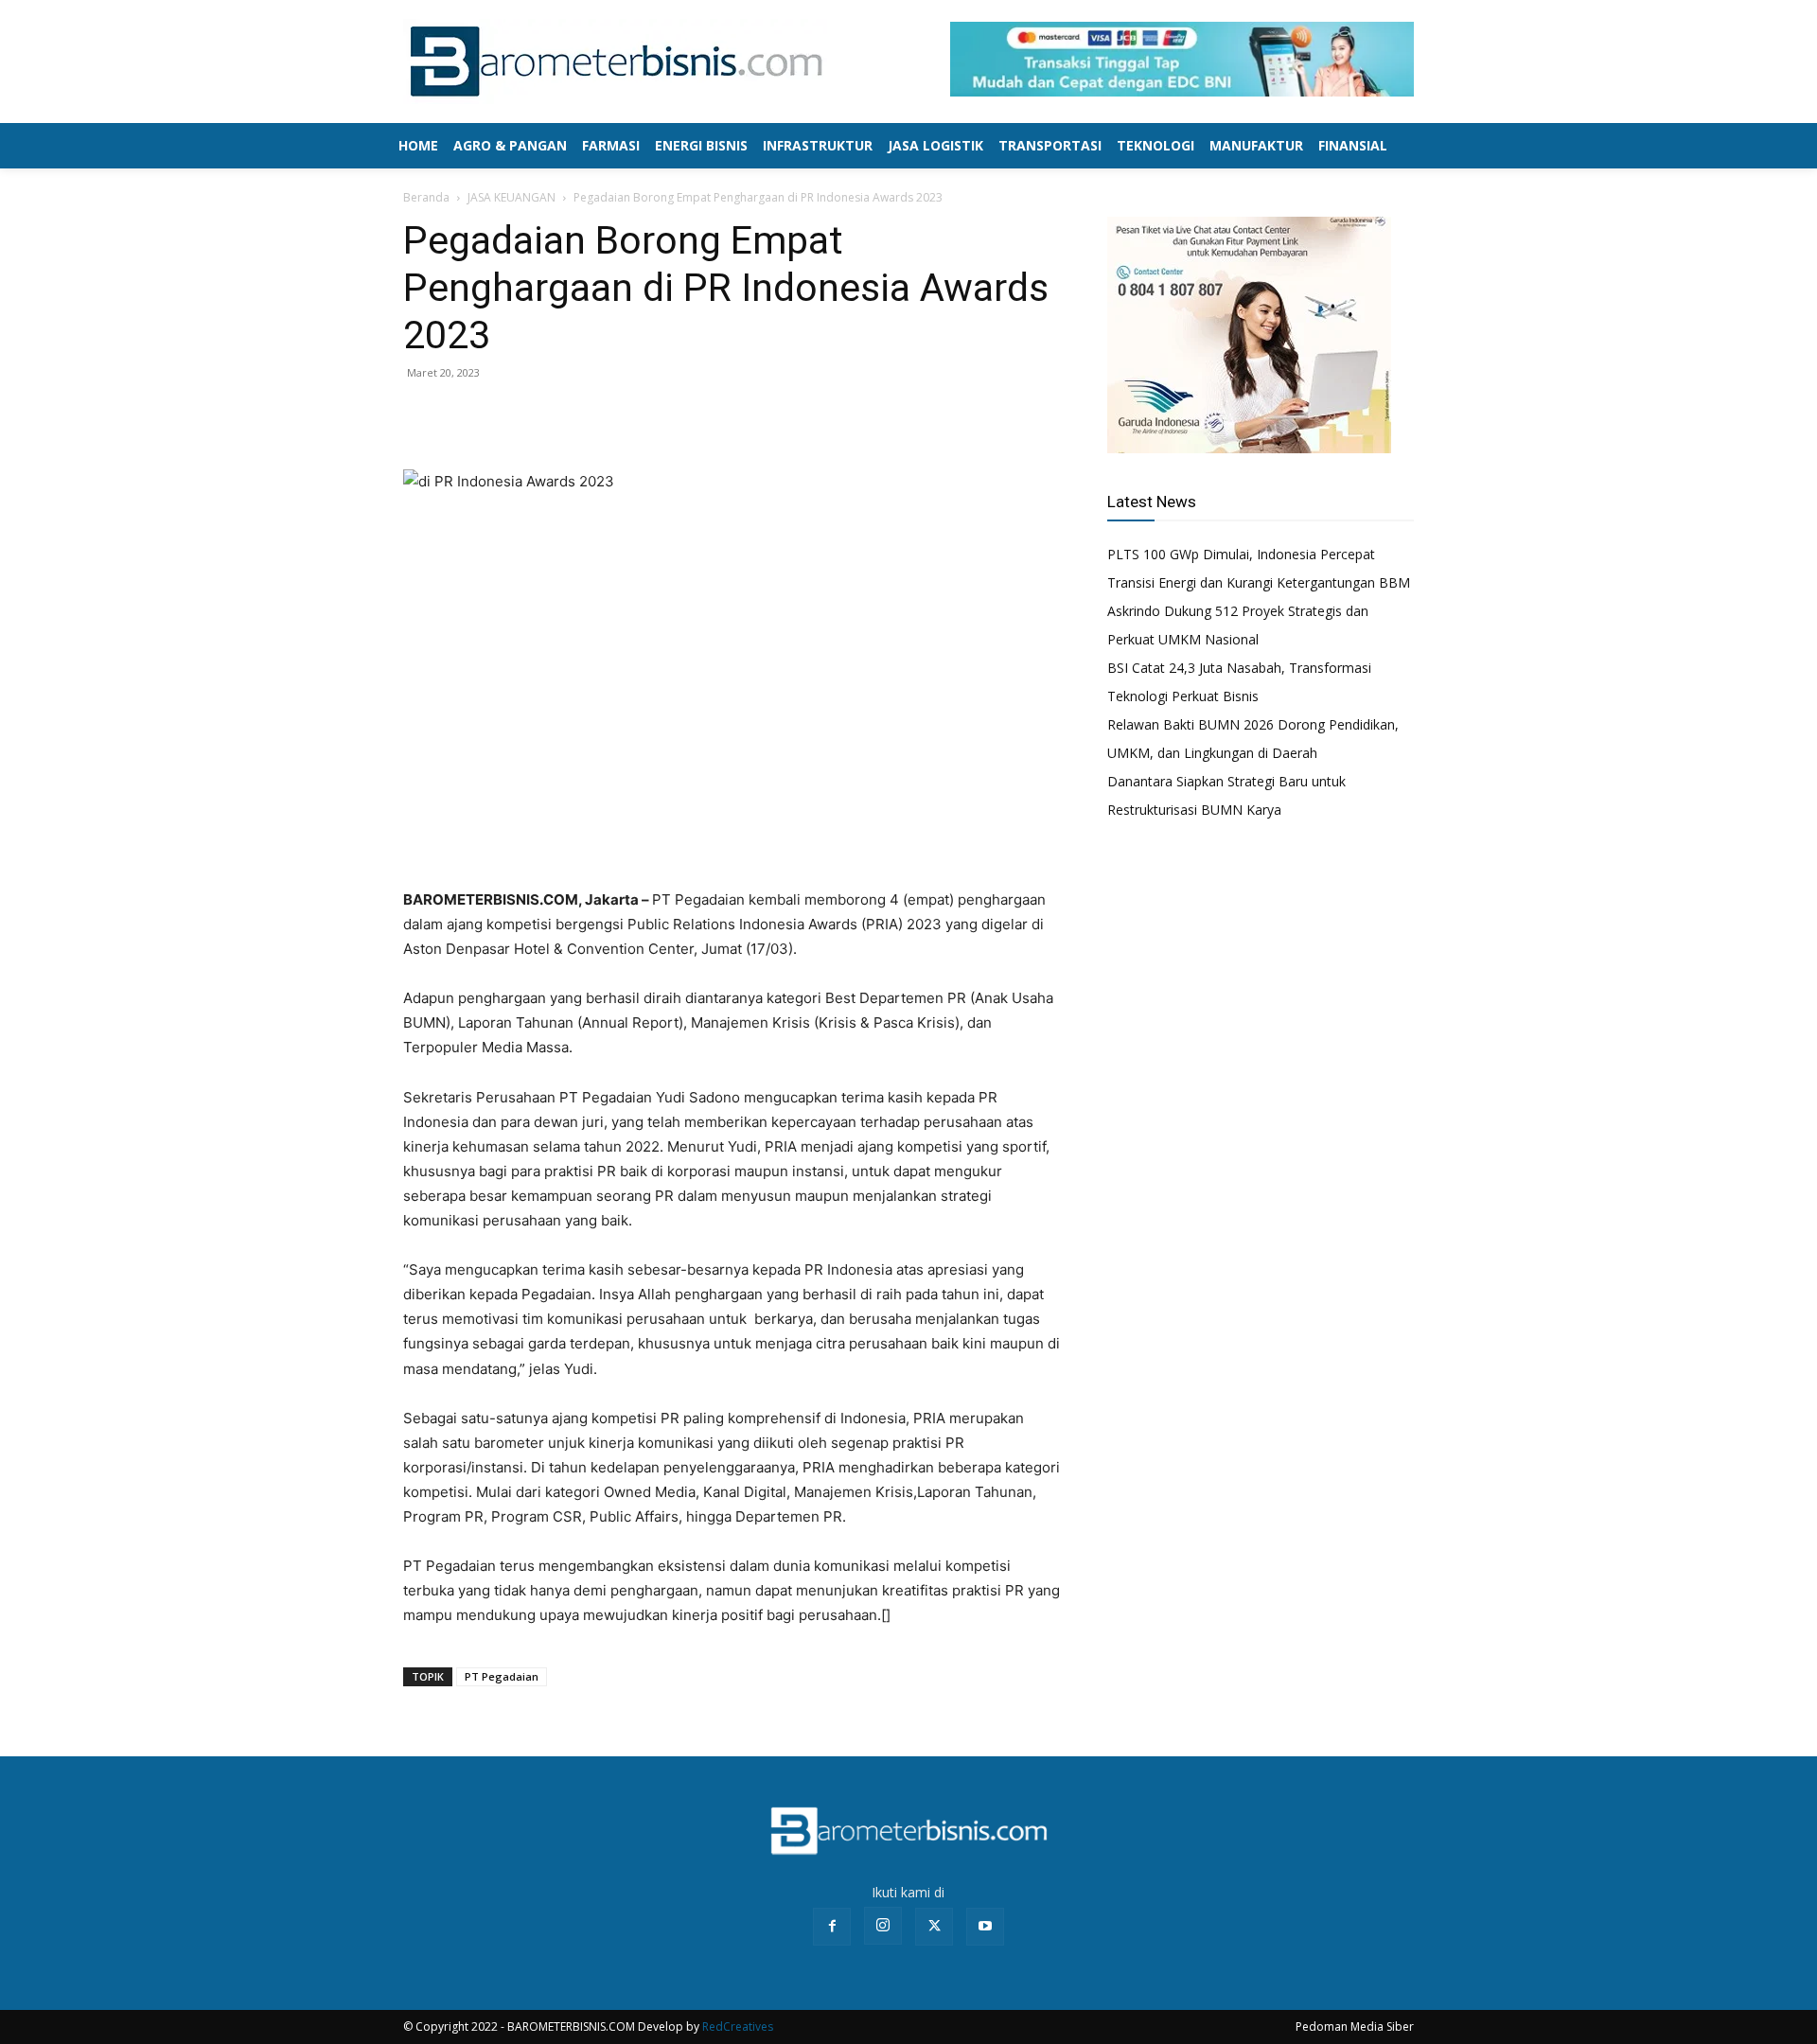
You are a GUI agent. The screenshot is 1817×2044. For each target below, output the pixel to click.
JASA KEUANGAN (512, 197)
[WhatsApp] (509, 415)
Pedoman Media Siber (1355, 2026)
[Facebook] (422, 415)
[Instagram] (883, 1926)
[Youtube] (985, 1927)
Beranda (426, 197)
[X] (466, 415)
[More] (554, 415)
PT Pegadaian (502, 1676)
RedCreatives (738, 2026)
